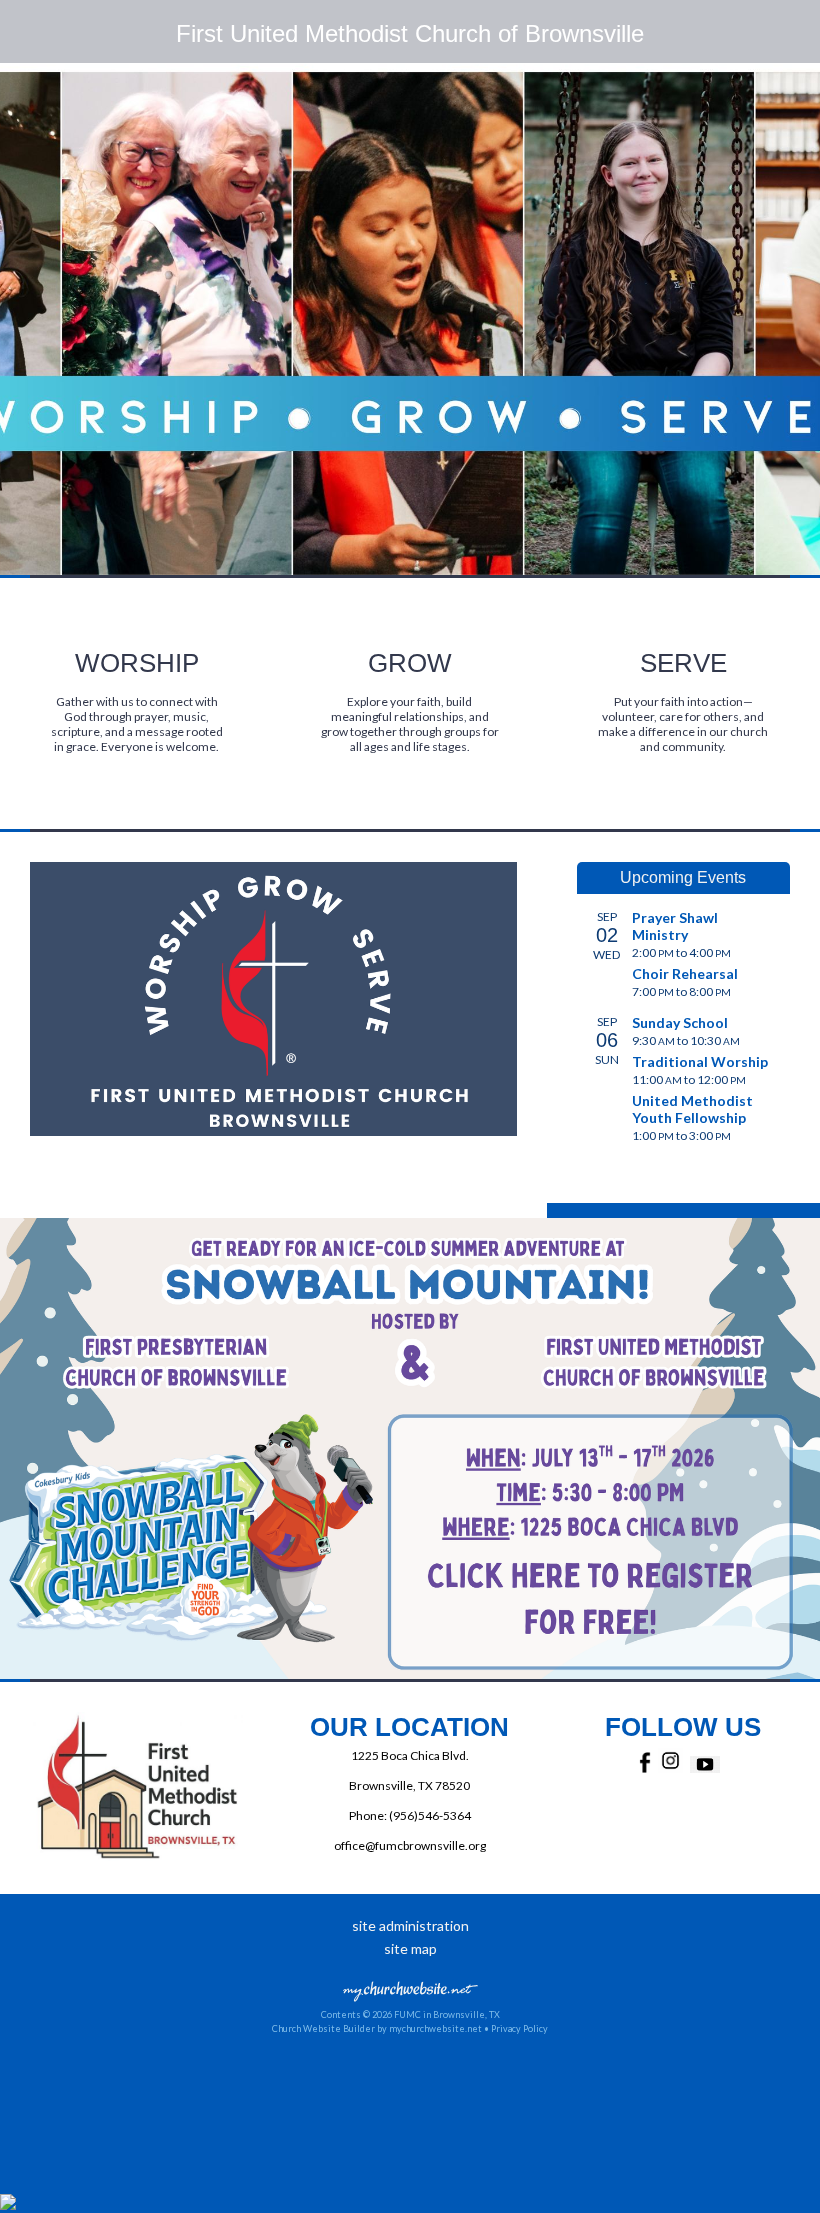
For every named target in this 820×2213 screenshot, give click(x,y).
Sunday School (680, 1022)
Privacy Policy (519, 2028)
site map (410, 1948)
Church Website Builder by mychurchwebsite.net (377, 2028)
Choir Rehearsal (685, 973)
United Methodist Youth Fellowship (692, 1109)
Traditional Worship (700, 1061)
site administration (410, 1925)
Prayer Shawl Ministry (675, 926)
